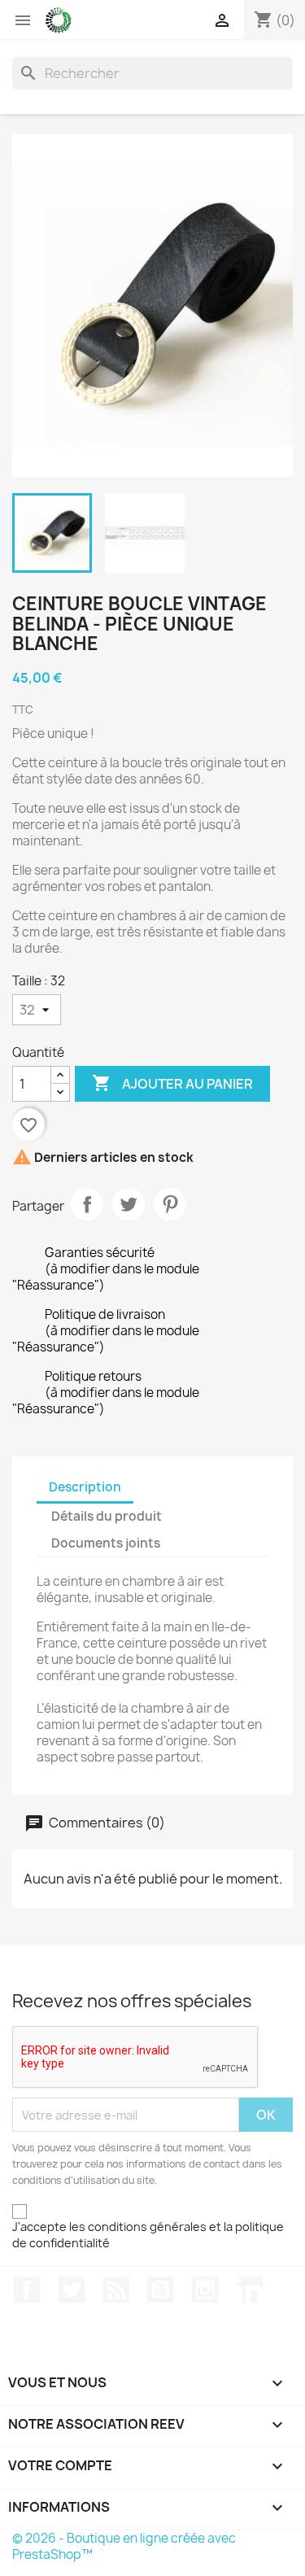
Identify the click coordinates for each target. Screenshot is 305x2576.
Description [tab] (85, 1487)
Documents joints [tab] (106, 1543)
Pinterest (170, 1204)
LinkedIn (250, 2290)
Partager (87, 1204)
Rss (116, 2290)
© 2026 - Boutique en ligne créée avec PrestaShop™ (124, 2546)
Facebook (27, 2290)
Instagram (205, 2290)
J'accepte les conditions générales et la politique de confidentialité (148, 2235)
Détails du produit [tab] (107, 1516)
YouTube (160, 2290)
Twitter (72, 2290)
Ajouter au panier (172, 1083)
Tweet (129, 1204)
